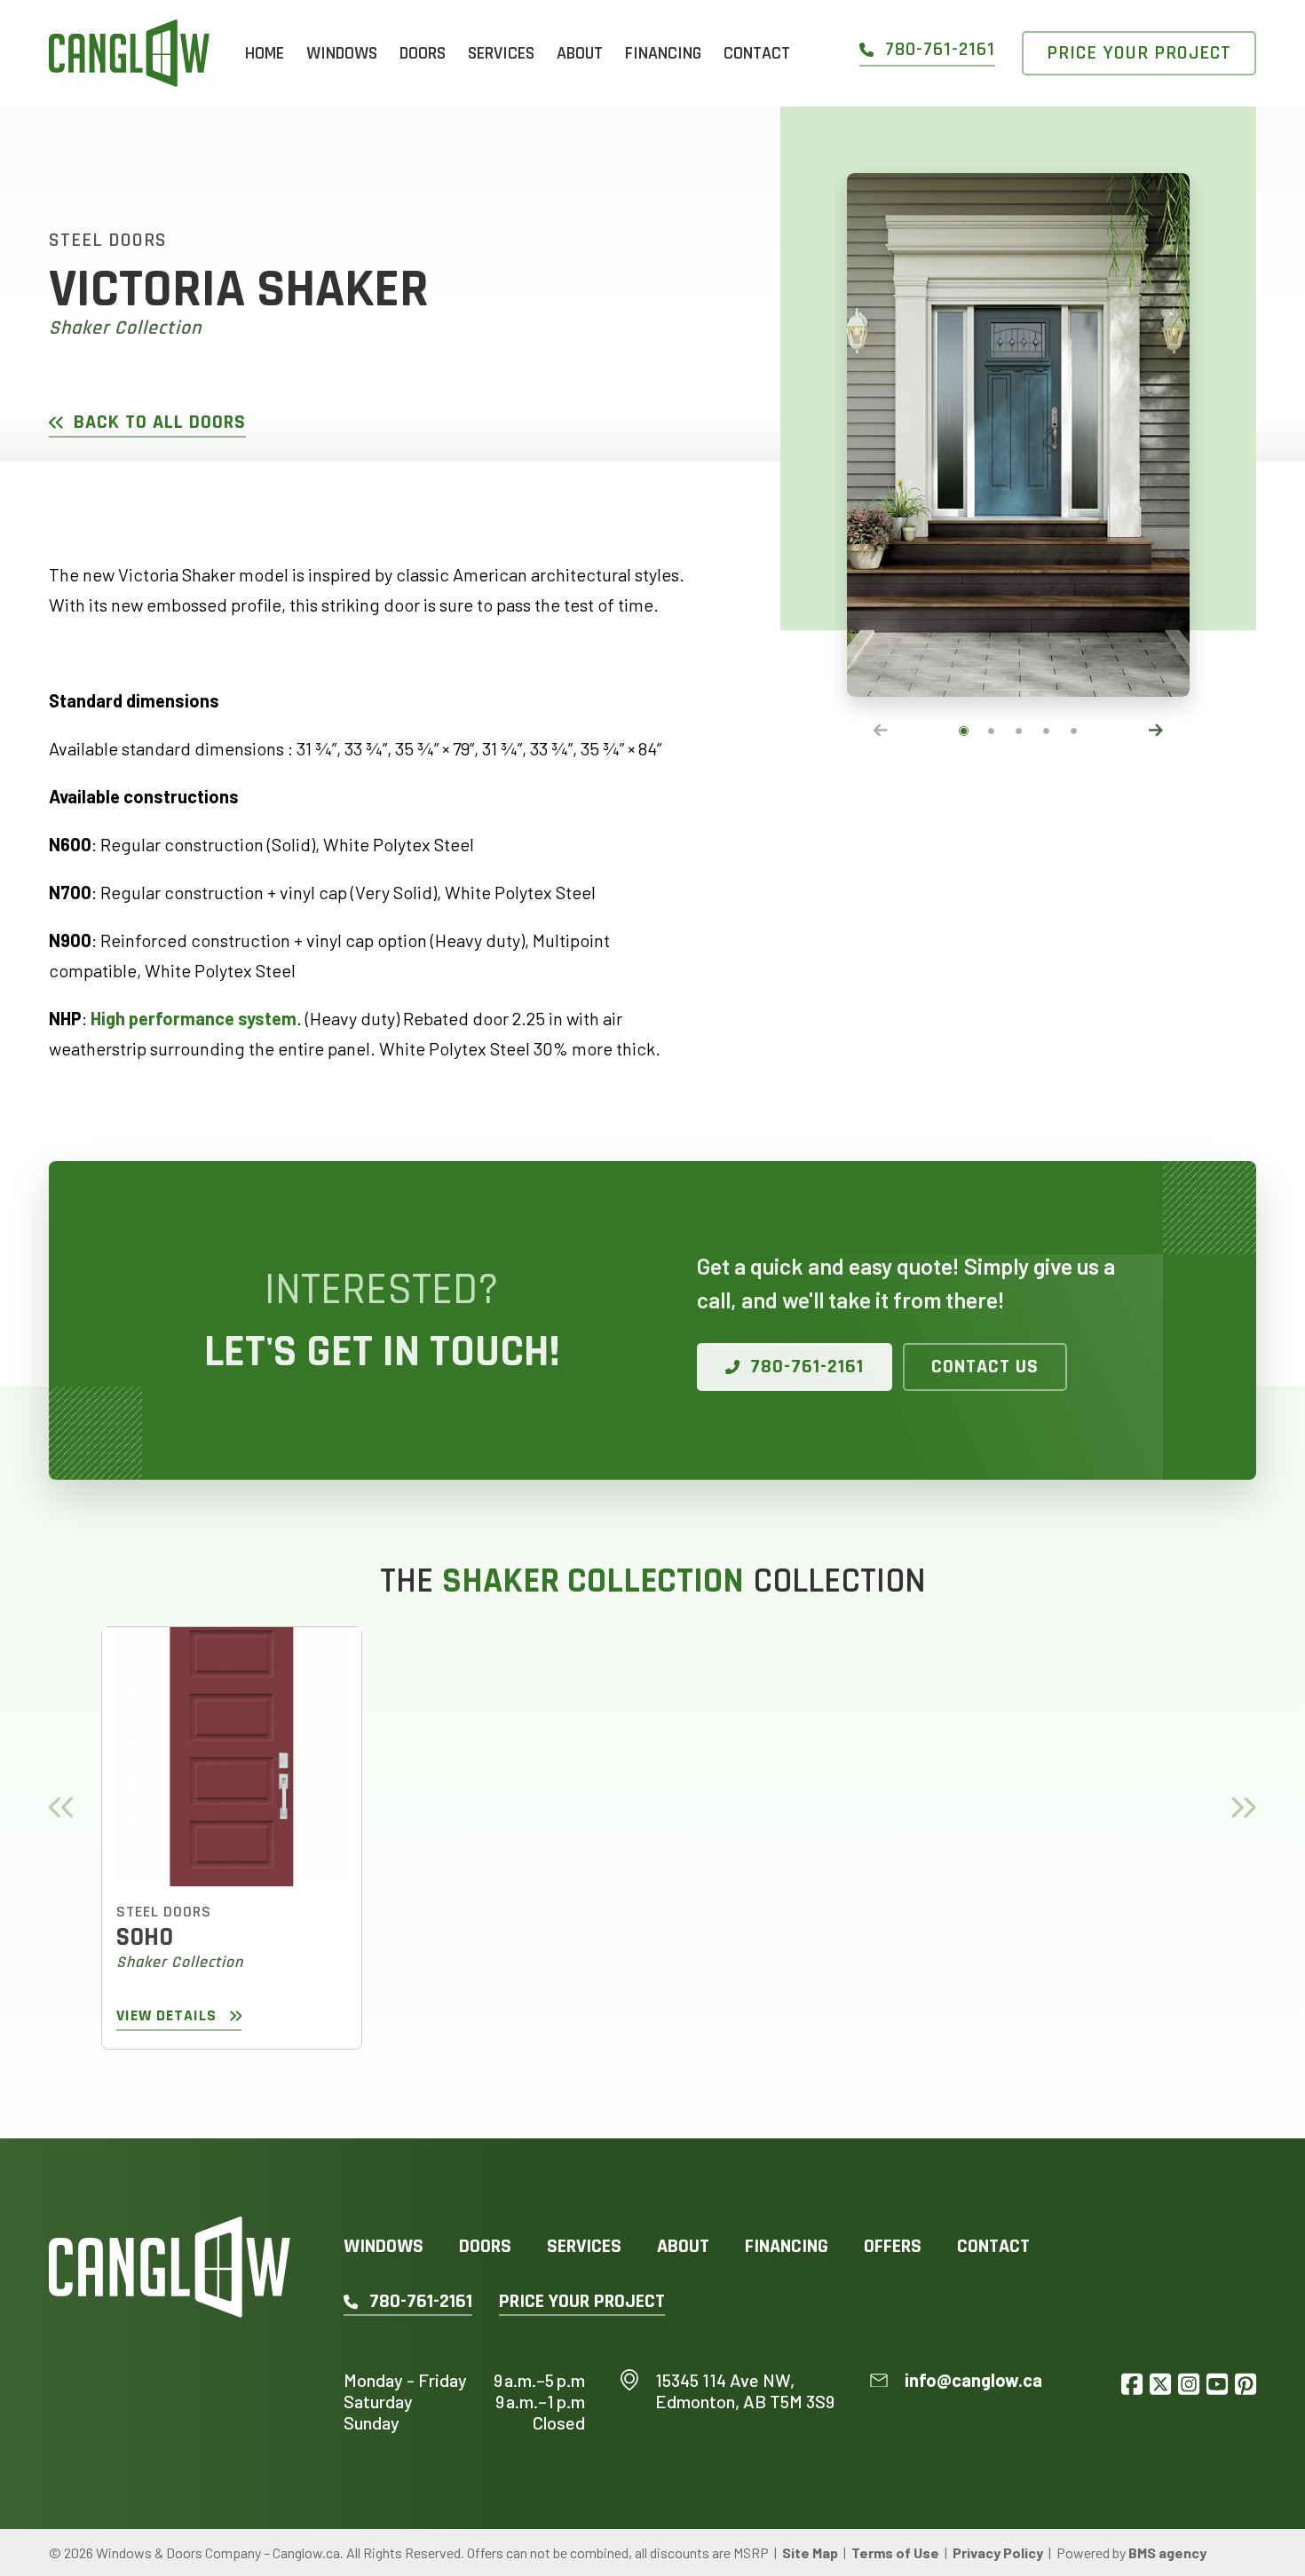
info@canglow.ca (973, 2380)
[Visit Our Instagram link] (1189, 2384)
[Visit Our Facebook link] (1132, 2384)
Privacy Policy (998, 2552)
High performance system (194, 1018)
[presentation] (881, 730)
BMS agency (1167, 2552)
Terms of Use (895, 2552)
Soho (145, 1937)
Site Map (810, 2552)
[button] (964, 731)
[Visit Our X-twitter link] (1160, 2384)
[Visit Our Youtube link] (1217, 2384)
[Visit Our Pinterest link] (1246, 2384)
